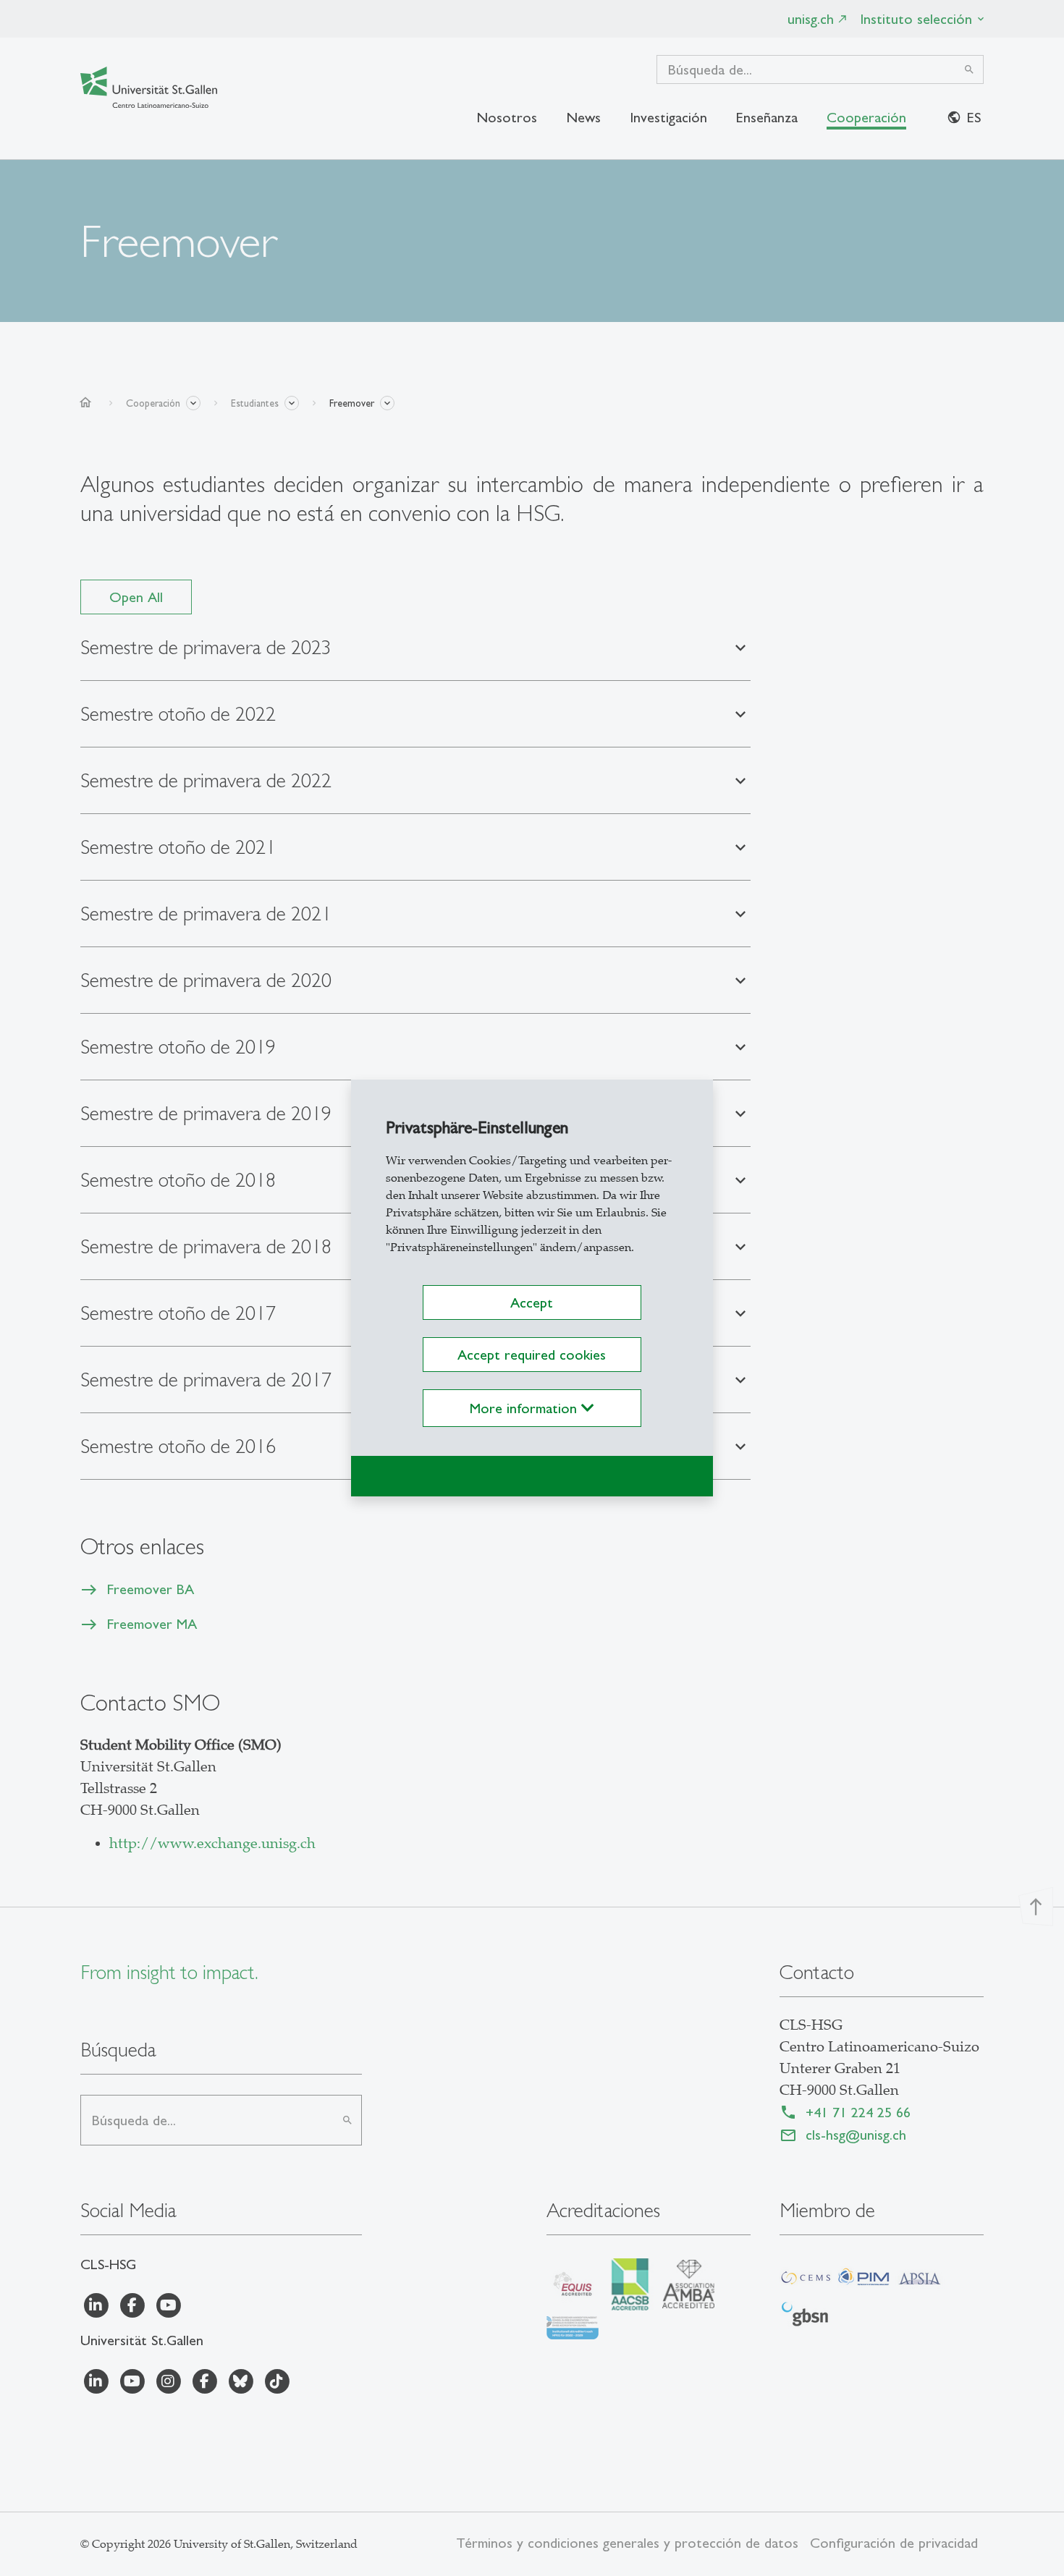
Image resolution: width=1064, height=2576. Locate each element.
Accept (532, 1302)
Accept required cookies (532, 1355)
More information (525, 1408)
